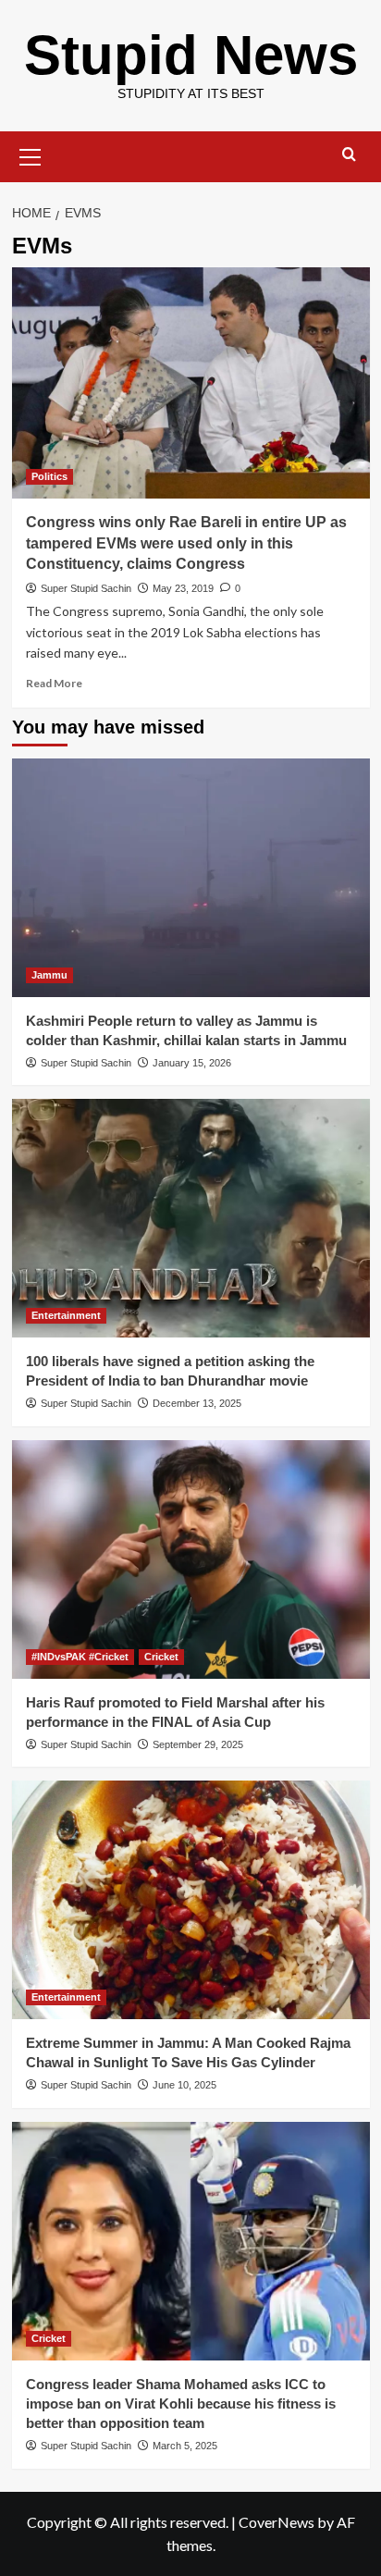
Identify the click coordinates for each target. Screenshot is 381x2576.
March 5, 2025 (185, 2446)
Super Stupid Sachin (86, 588)
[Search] (349, 155)
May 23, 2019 (183, 588)
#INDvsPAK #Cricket (80, 1657)
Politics (49, 476)
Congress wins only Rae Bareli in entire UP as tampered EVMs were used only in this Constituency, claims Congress (186, 543)
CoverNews (277, 2522)
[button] (31, 154)
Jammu (49, 975)
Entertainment (66, 1315)
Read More (54, 683)
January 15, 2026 (192, 1063)
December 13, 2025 (197, 1403)
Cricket (161, 1657)
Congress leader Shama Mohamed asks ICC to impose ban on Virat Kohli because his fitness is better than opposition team (181, 2403)
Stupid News (191, 55)
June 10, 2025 (184, 2085)
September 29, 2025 (198, 1744)
